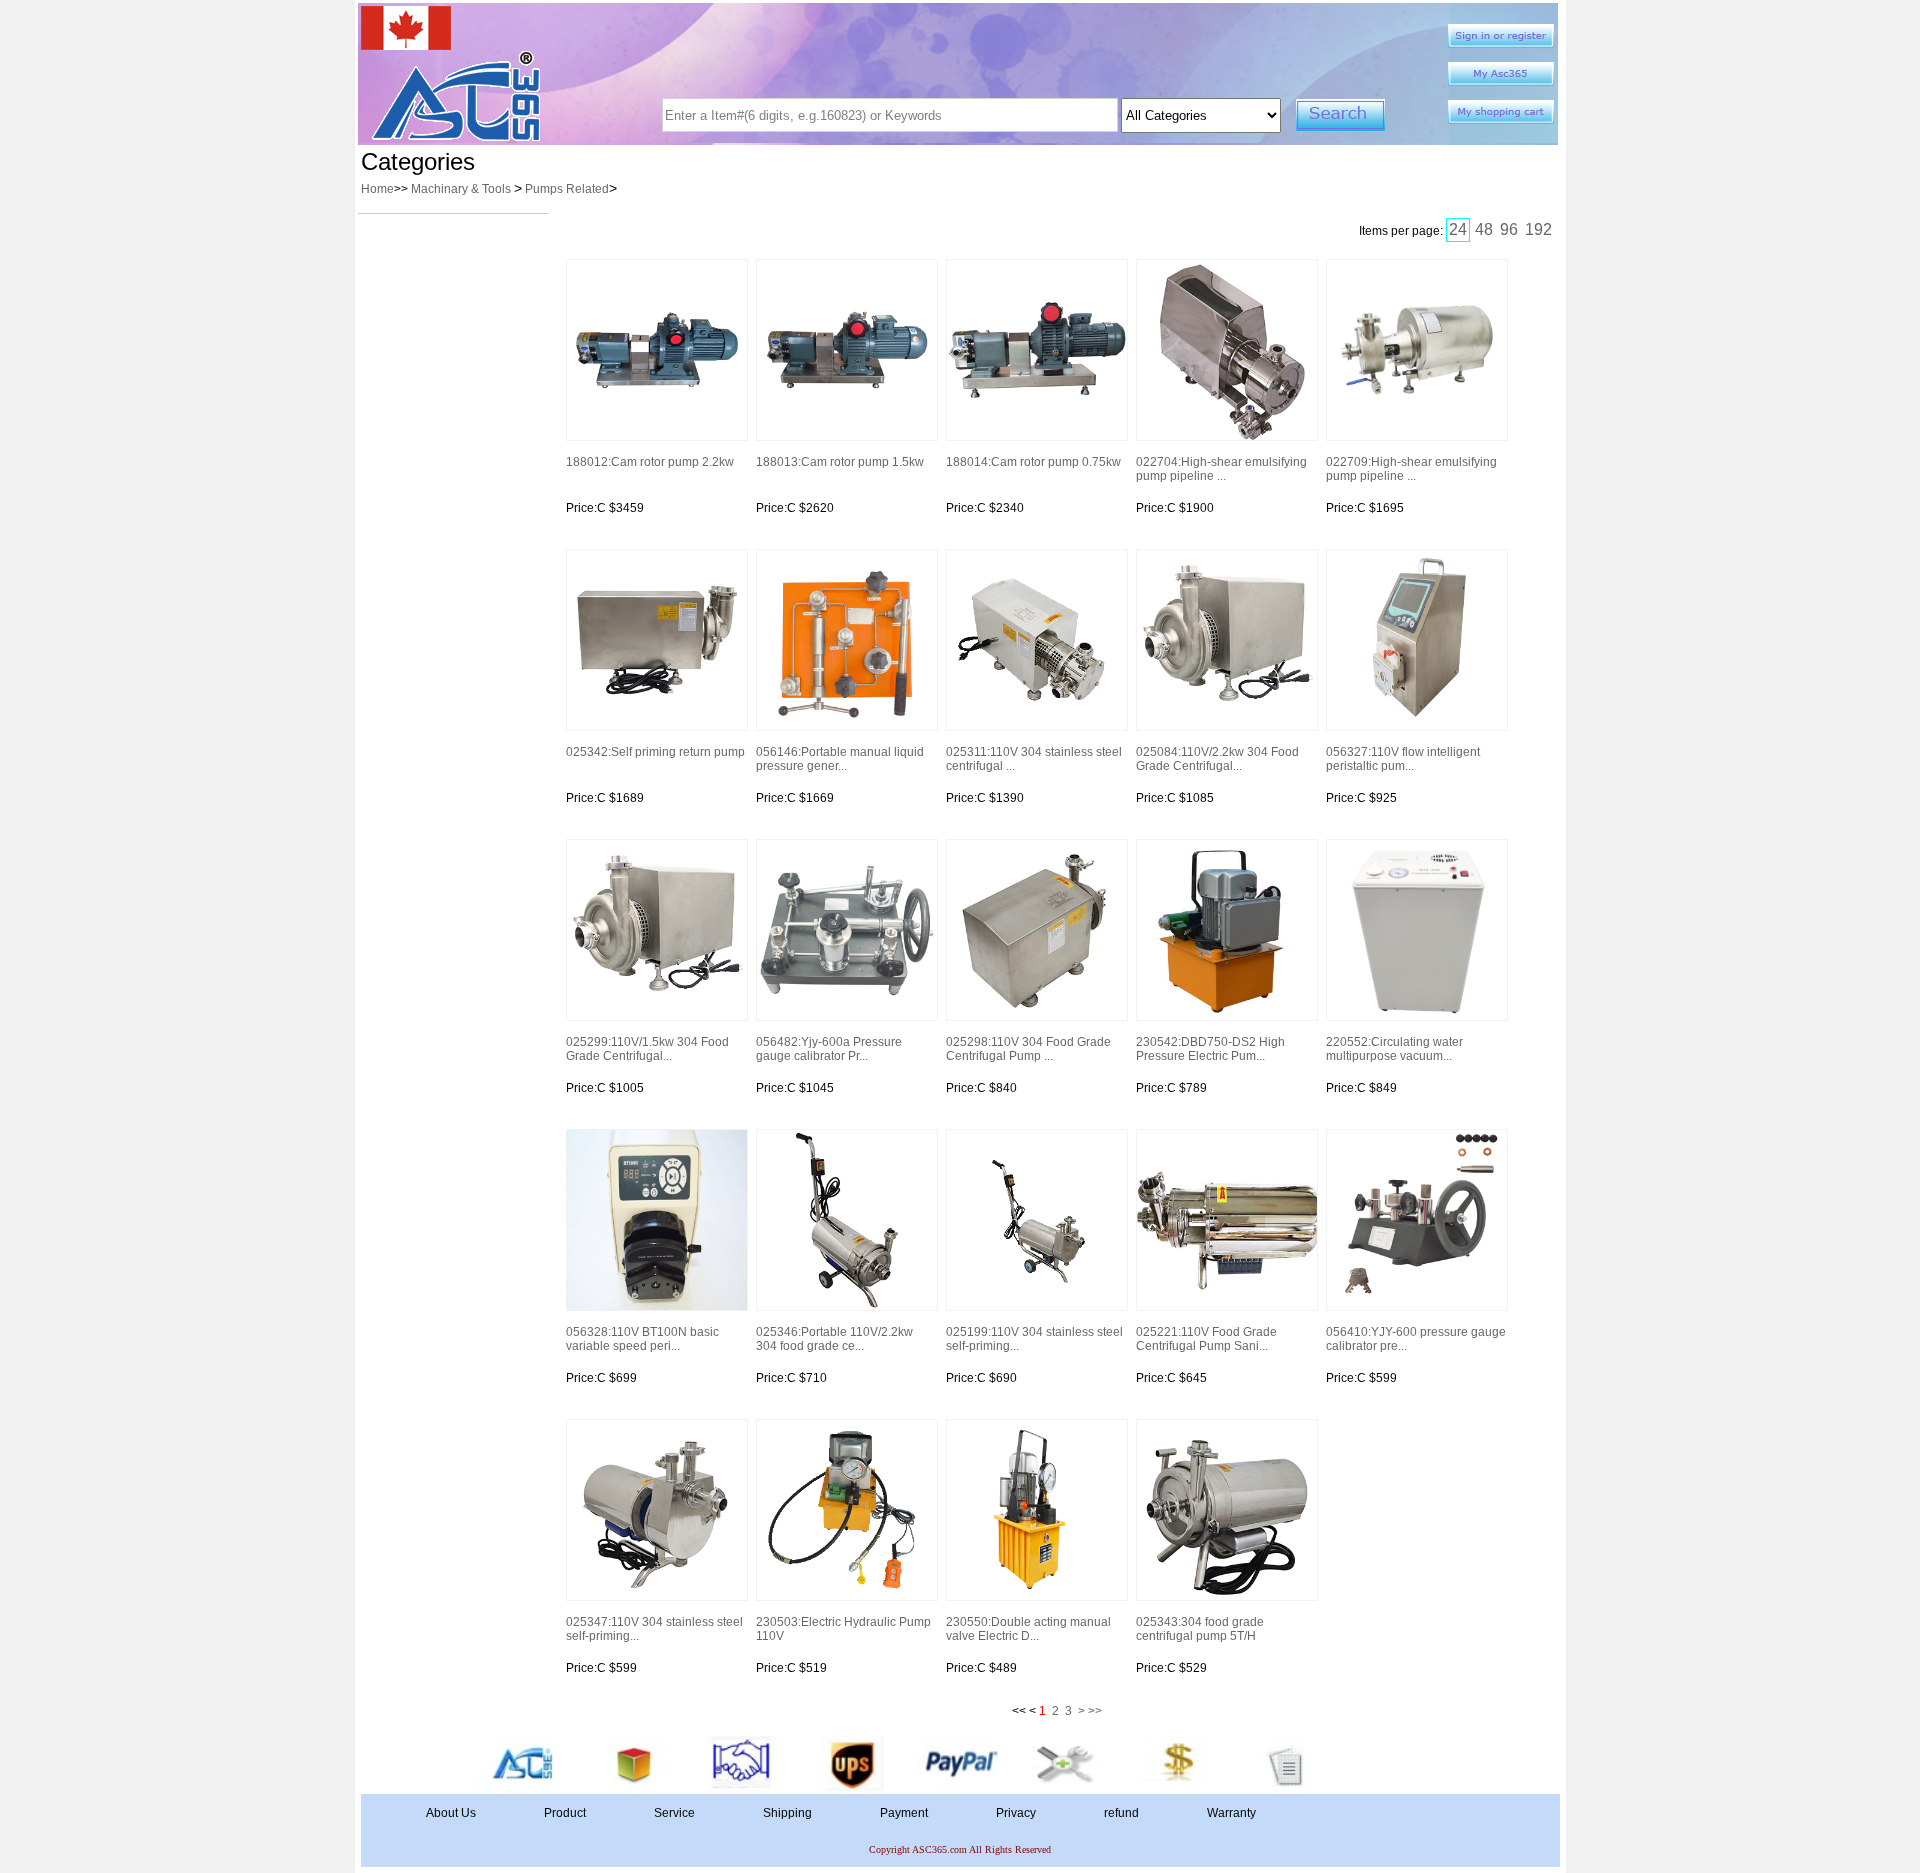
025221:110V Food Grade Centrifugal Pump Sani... (1206, 1339)
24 (1458, 229)
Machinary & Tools (462, 189)
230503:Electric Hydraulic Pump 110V (843, 1629)
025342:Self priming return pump (655, 752)
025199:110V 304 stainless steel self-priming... (1034, 1339)
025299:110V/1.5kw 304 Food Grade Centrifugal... (647, 1049)
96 (1509, 229)
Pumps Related (567, 189)
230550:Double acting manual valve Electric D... (1028, 1629)
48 (1484, 229)
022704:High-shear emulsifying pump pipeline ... (1221, 469)
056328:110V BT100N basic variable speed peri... (642, 1339)
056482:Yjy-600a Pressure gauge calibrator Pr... (829, 1049)
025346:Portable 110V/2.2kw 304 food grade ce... (834, 1339)
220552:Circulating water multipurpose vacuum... (1394, 1049)
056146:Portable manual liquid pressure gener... (840, 759)
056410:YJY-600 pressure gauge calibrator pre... (1416, 1339)
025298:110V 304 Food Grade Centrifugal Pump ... (1028, 1049)
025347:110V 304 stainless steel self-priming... (654, 1629)
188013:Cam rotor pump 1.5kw (840, 462)
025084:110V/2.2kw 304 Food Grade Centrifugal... (1217, 759)
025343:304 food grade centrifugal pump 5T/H (1200, 1629)
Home (377, 189)
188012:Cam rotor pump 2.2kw (650, 462)
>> (1095, 1711)
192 (1538, 229)
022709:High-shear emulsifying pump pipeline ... (1411, 469)
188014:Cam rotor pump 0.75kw (1033, 462)
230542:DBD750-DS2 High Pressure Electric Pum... (1210, 1049)
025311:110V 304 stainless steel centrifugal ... (1034, 759)
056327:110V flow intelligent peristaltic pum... (1403, 759)
